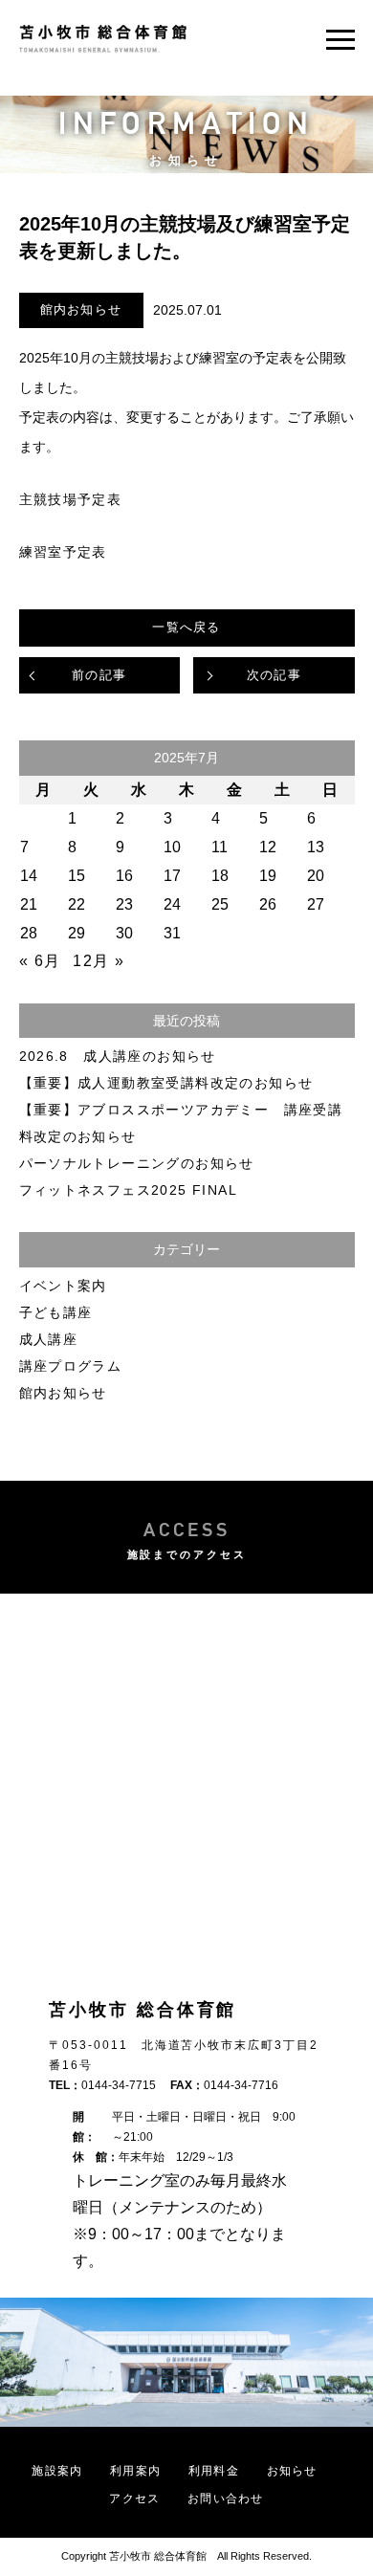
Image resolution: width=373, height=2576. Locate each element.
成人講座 (49, 1339)
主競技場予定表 (71, 499)
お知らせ (292, 2471)
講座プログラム (71, 1366)
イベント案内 (63, 1286)
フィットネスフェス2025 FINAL (129, 1190)
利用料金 (214, 2471)
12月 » (99, 961)
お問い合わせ (225, 2499)
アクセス (134, 2499)
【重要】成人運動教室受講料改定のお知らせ (166, 1083)
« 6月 (40, 961)
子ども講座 (56, 1312)
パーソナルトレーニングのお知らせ (137, 1163)
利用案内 (135, 2471)
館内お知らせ (81, 309)
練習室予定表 (63, 552)
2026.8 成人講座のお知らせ (118, 1056)
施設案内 (57, 2471)
